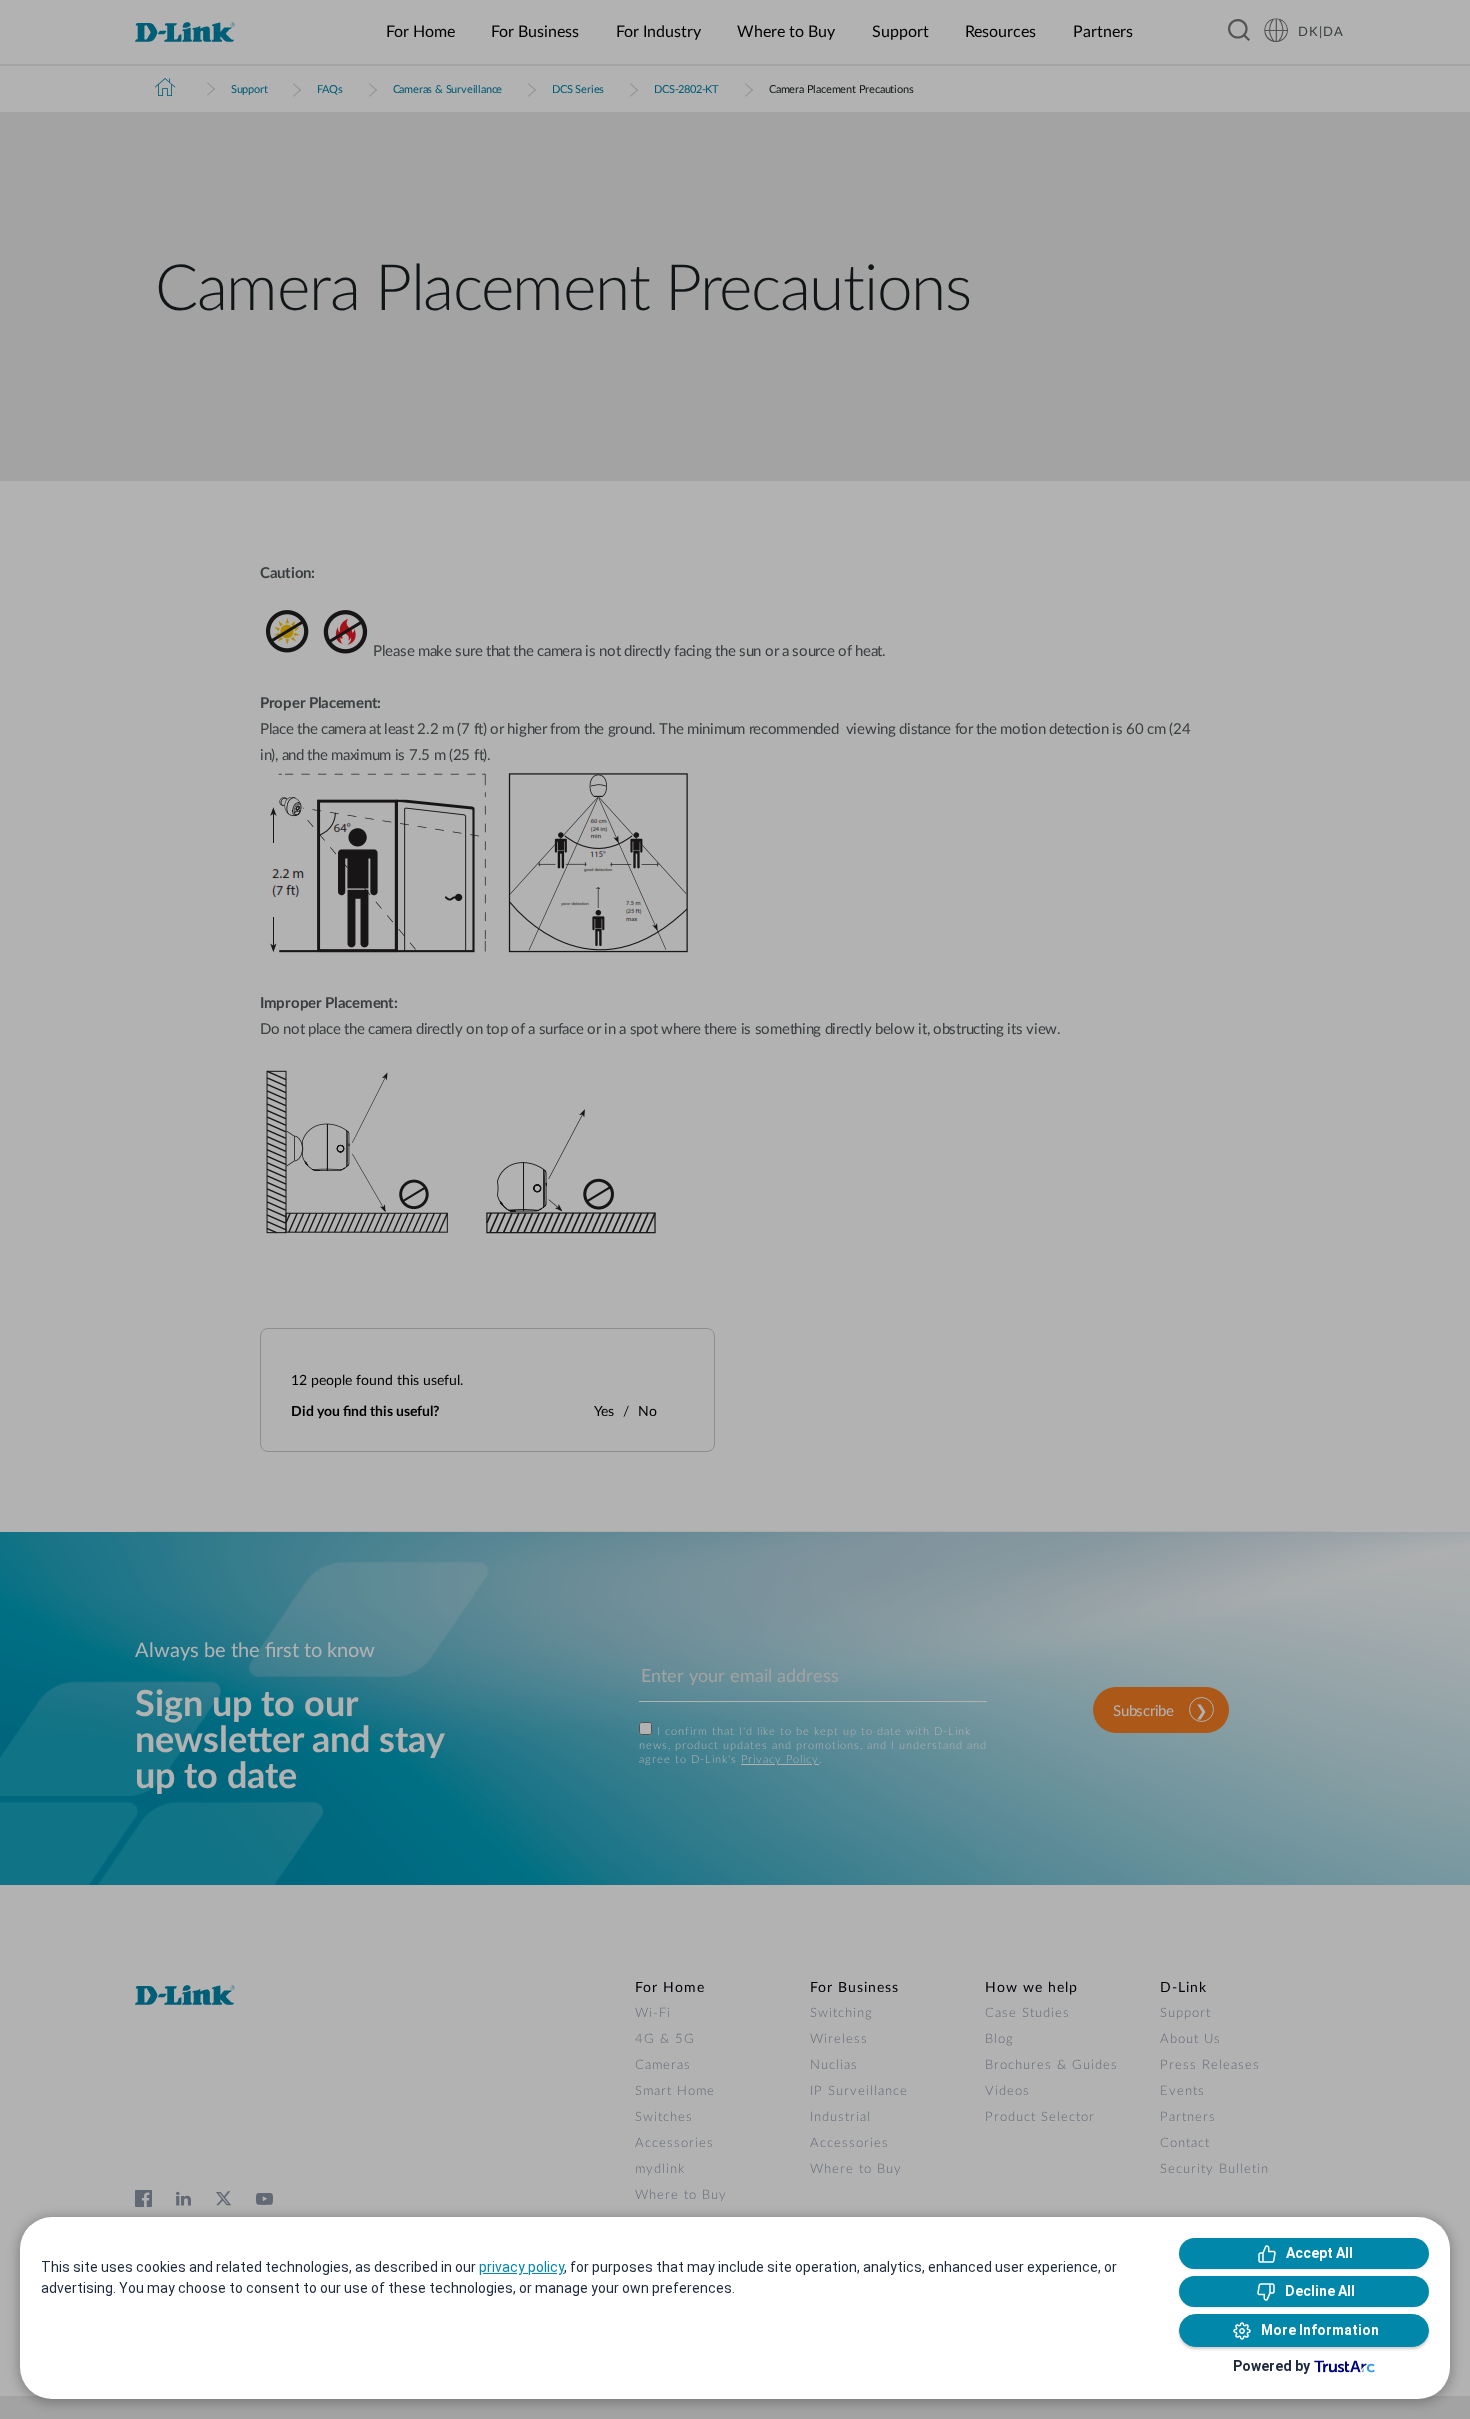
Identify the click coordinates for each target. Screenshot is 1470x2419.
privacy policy (521, 2267)
